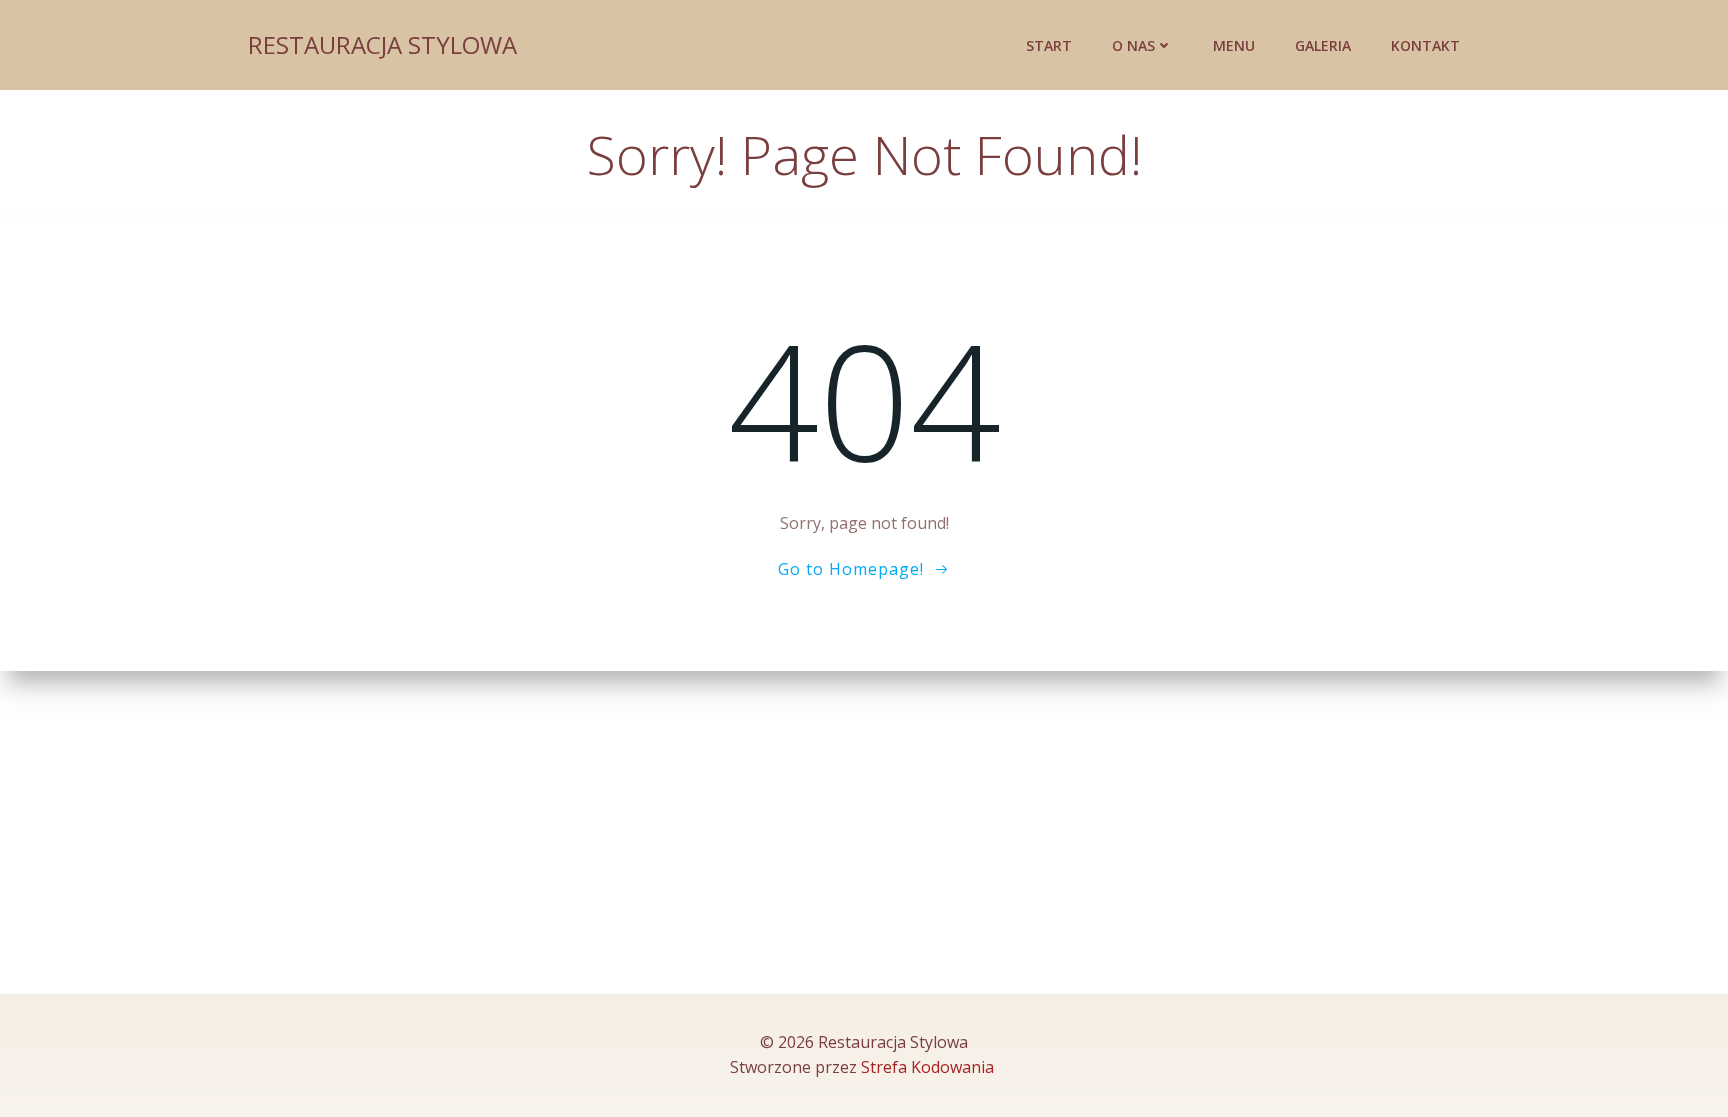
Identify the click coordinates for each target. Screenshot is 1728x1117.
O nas (1133, 45)
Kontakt (1425, 45)
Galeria (1323, 45)
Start (1049, 45)
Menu (1234, 45)
